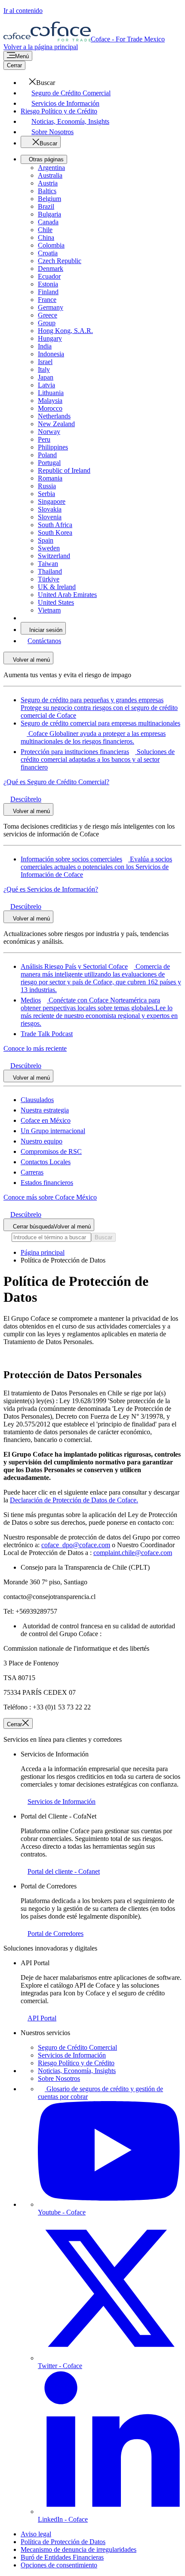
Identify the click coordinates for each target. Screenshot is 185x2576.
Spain (46, 540)
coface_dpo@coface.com (76, 1545)
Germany (51, 307)
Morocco (50, 408)
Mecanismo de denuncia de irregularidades (79, 2549)
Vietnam (49, 610)
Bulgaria (49, 214)
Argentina (51, 168)
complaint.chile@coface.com (133, 1553)
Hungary (50, 338)
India (45, 346)
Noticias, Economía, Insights (77, 2071)
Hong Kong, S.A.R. (65, 331)
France (47, 300)
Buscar (103, 1237)
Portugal (49, 463)
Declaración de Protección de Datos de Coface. (74, 1500)
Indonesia (51, 354)
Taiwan (48, 564)
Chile (45, 230)
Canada (48, 222)
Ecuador (49, 276)
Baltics (47, 191)
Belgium (49, 199)
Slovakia (50, 509)
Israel (45, 362)
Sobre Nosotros (59, 2078)
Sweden (49, 548)
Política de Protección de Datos (63, 2542)
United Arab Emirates (67, 595)
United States (56, 602)
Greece (48, 315)
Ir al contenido (23, 11)
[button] (38, 83)
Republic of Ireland (64, 470)
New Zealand (56, 424)
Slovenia (50, 517)
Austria (48, 183)
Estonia (48, 284)
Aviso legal (36, 2534)
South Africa (55, 525)
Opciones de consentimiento (59, 2565)
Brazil (46, 206)
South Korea (55, 532)
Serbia (46, 494)
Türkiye (49, 579)
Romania (50, 478)
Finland (48, 292)
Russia (47, 486)
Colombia (51, 245)
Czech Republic (60, 261)
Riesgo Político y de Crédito (76, 2063)
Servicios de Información (72, 2055)
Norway (49, 432)
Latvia (46, 385)
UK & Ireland (57, 587)
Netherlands (54, 416)
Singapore (52, 501)
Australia (50, 175)
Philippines (53, 447)
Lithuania (51, 393)
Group (47, 323)
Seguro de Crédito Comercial (77, 2047)
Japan (46, 377)
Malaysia (50, 401)
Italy (44, 369)
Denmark (51, 269)
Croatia (48, 253)
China (46, 237)
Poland (47, 455)
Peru (44, 439)
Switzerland (54, 556)
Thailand (50, 571)
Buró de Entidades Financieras (62, 2557)
